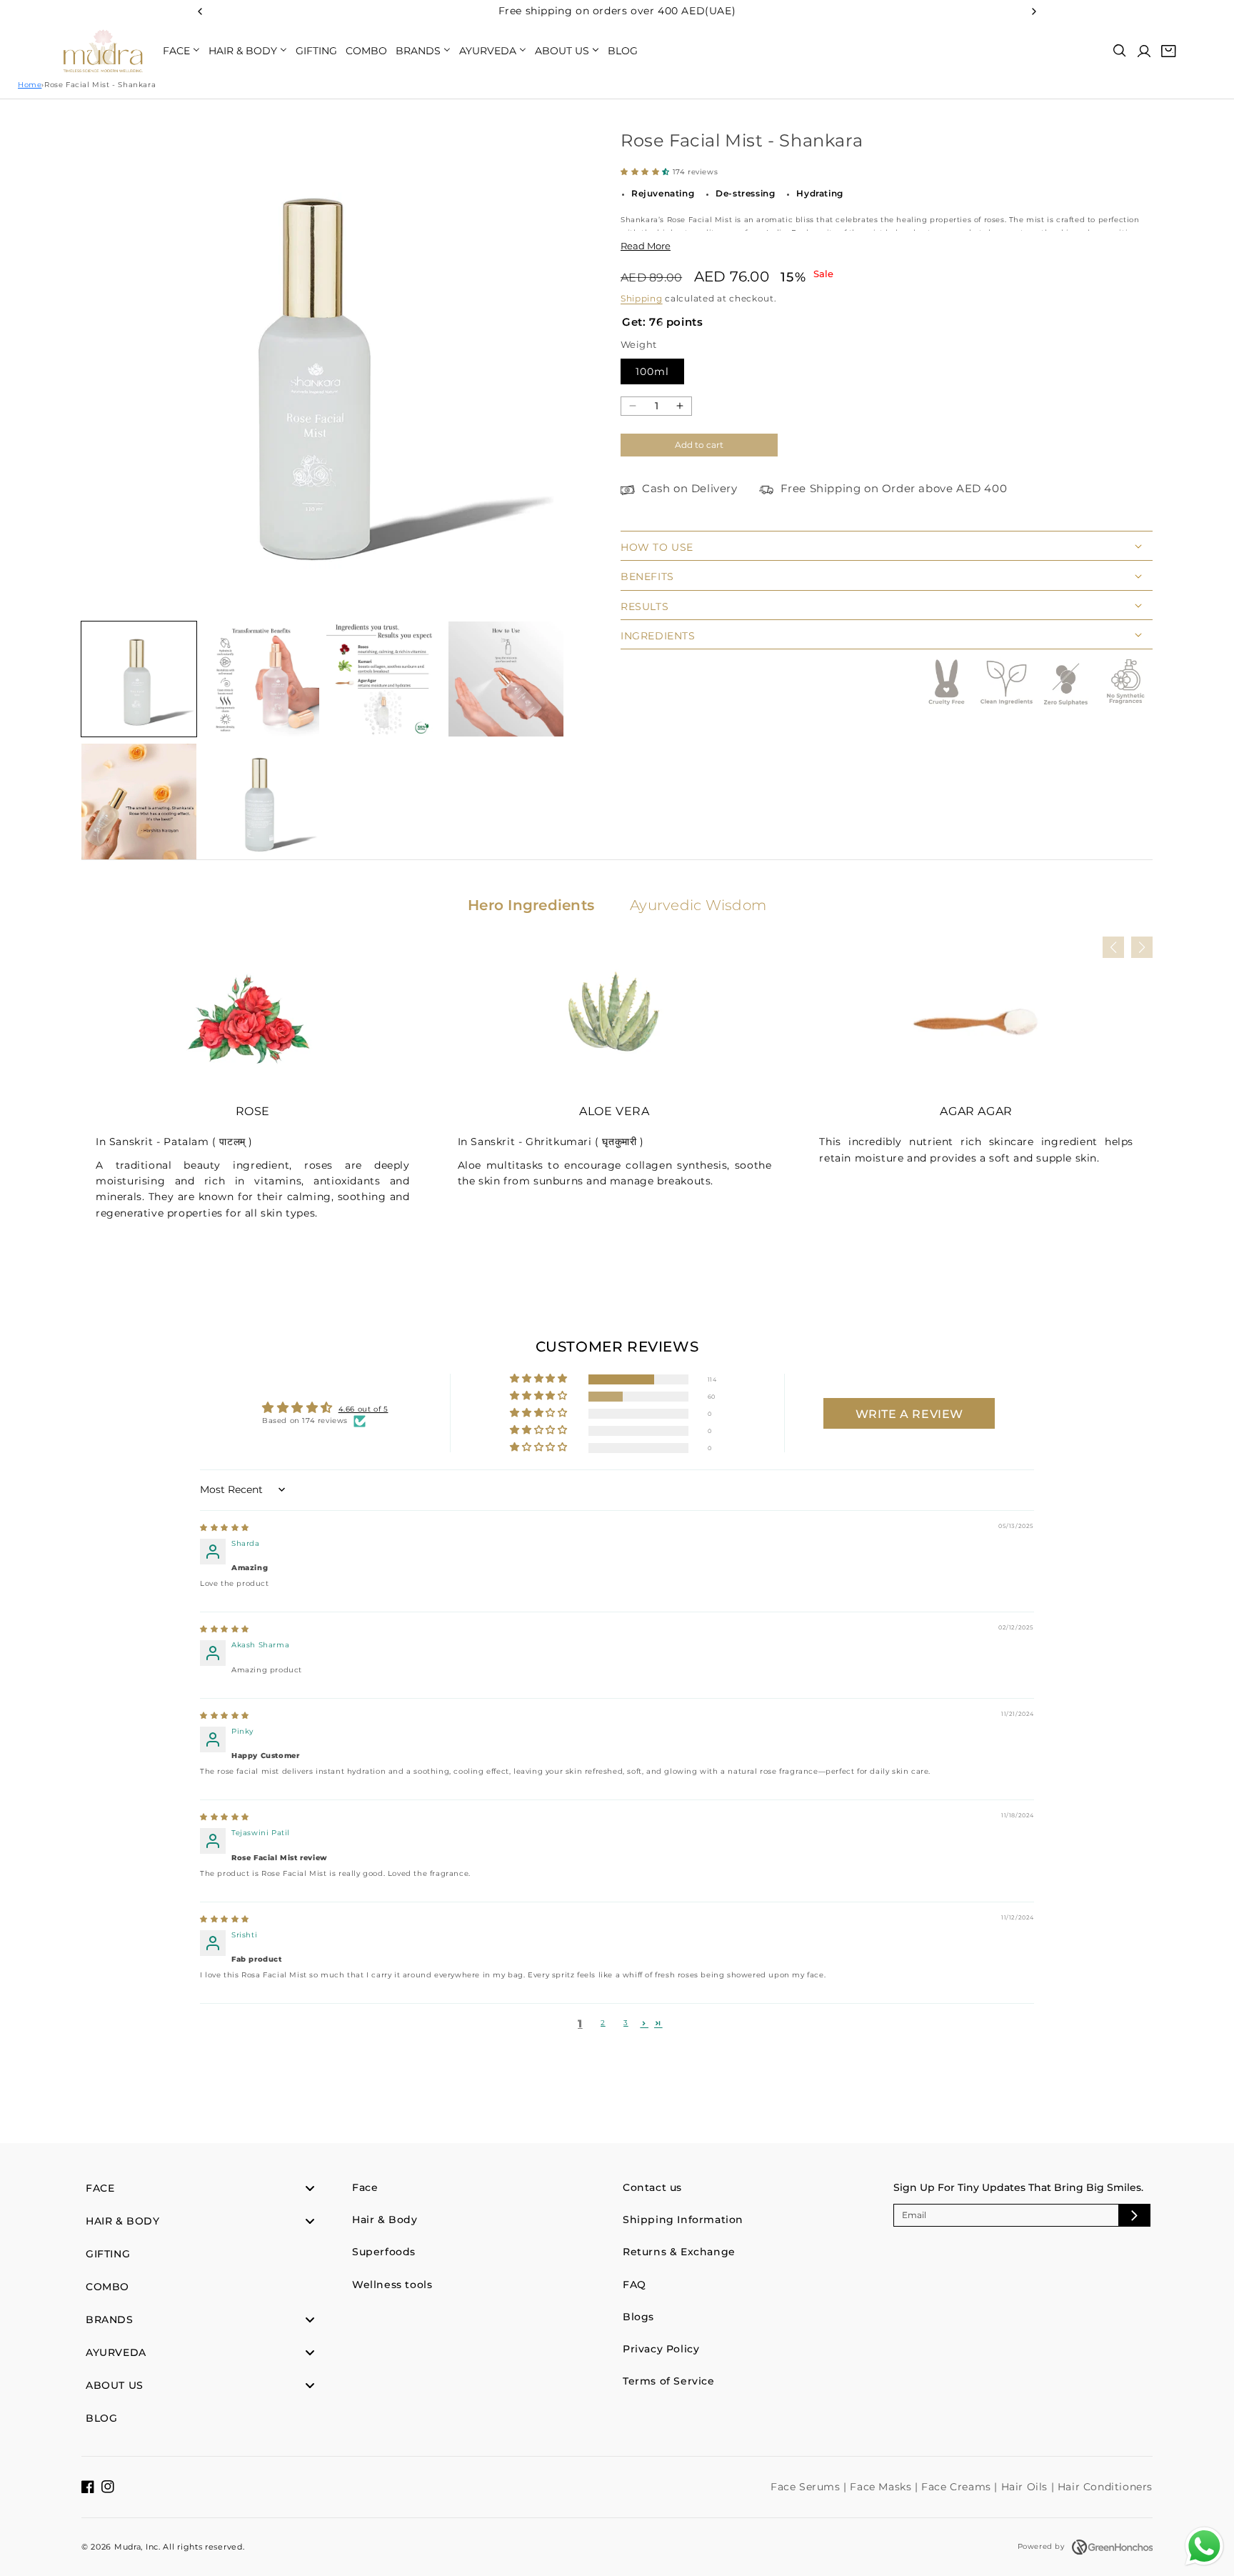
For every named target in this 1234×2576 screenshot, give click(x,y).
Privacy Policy (661, 2349)
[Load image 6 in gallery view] (261, 801)
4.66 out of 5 (363, 1409)
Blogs (638, 2317)
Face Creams (958, 2487)
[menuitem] (181, 51)
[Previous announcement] (200, 11)
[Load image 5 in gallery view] (139, 801)
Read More (646, 246)
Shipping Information (683, 2220)
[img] (225, 1528)
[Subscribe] (1134, 2215)
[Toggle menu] (310, 2188)
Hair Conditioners (1105, 2487)
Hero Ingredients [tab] (531, 905)
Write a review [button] (909, 1414)
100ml (652, 371)
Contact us (652, 2187)
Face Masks (882, 2487)
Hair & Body (385, 2220)
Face (365, 2187)
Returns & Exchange (679, 2252)
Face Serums (807, 2487)
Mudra (128, 2547)
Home (30, 85)
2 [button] (603, 2023)
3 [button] (626, 2023)
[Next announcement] (1034, 11)
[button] (1120, 51)
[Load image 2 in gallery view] (261, 679)
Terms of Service (669, 2381)
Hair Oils (1026, 2487)
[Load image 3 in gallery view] (384, 679)
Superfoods (384, 2252)
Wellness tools (392, 2285)
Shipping (642, 298)
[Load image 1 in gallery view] (139, 679)
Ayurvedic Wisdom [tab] (698, 905)
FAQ (634, 2285)
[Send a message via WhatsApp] (1204, 2546)
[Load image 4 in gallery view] (506, 679)
